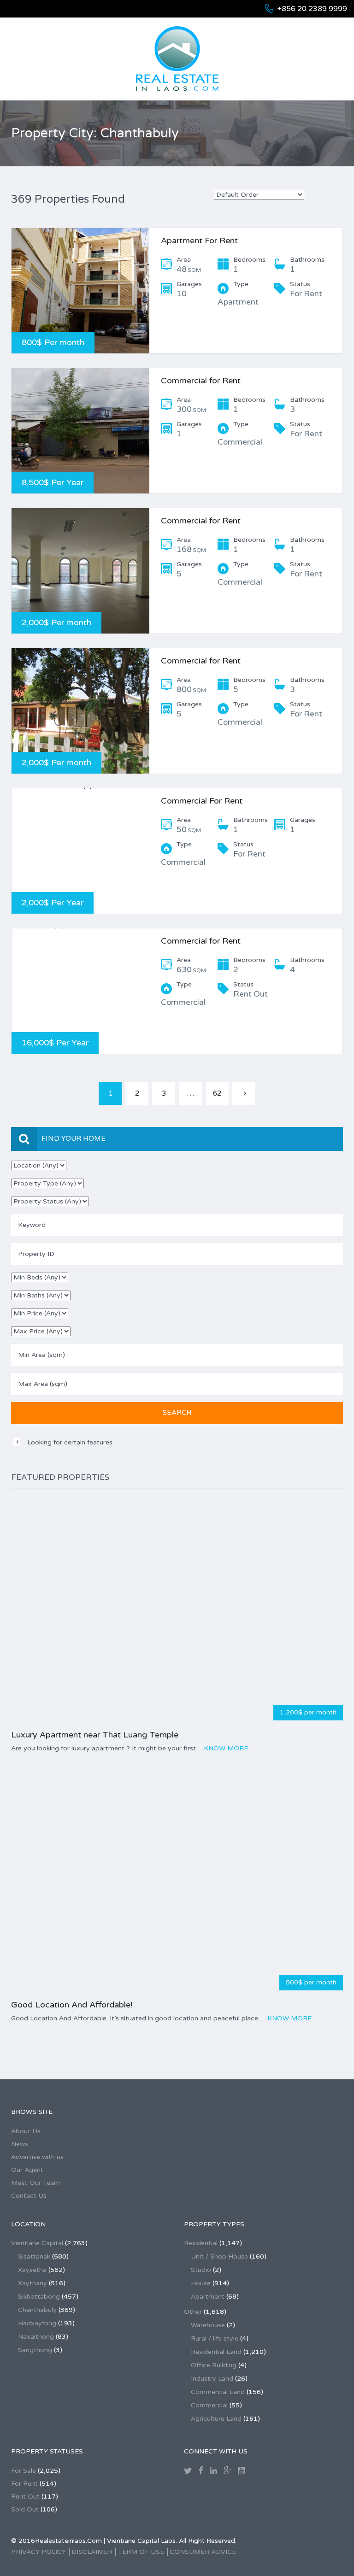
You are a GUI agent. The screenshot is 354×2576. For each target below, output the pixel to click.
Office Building (214, 2365)
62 (217, 1093)
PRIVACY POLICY (38, 2552)
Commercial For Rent (202, 801)
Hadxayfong (37, 2323)
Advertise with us (37, 2157)
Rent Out (25, 2497)
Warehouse (208, 2325)
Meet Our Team (35, 2183)
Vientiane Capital (37, 2243)
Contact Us (29, 2196)
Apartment (208, 2297)
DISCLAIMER (92, 2552)
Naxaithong (36, 2337)
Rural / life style (215, 2338)
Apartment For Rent (199, 241)
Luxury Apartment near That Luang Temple (95, 1735)
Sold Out (25, 2509)
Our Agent (27, 2170)
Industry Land (212, 2379)
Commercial (209, 2405)
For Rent (24, 2484)
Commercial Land (218, 2392)
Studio (201, 2270)
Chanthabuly (37, 2310)
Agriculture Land (216, 2419)
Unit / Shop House (219, 2256)
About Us (26, 2131)
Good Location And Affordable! (72, 2005)
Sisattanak (34, 2256)
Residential (201, 2243)
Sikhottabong (39, 2297)
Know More (226, 1748)
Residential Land (216, 2352)
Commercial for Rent (201, 381)
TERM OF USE (141, 2552)
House (201, 2283)
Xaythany (32, 2283)
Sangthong (35, 2350)
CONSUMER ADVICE (203, 2552)
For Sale (24, 2471)
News (20, 2144)
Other (193, 2312)
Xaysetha (32, 2270)
